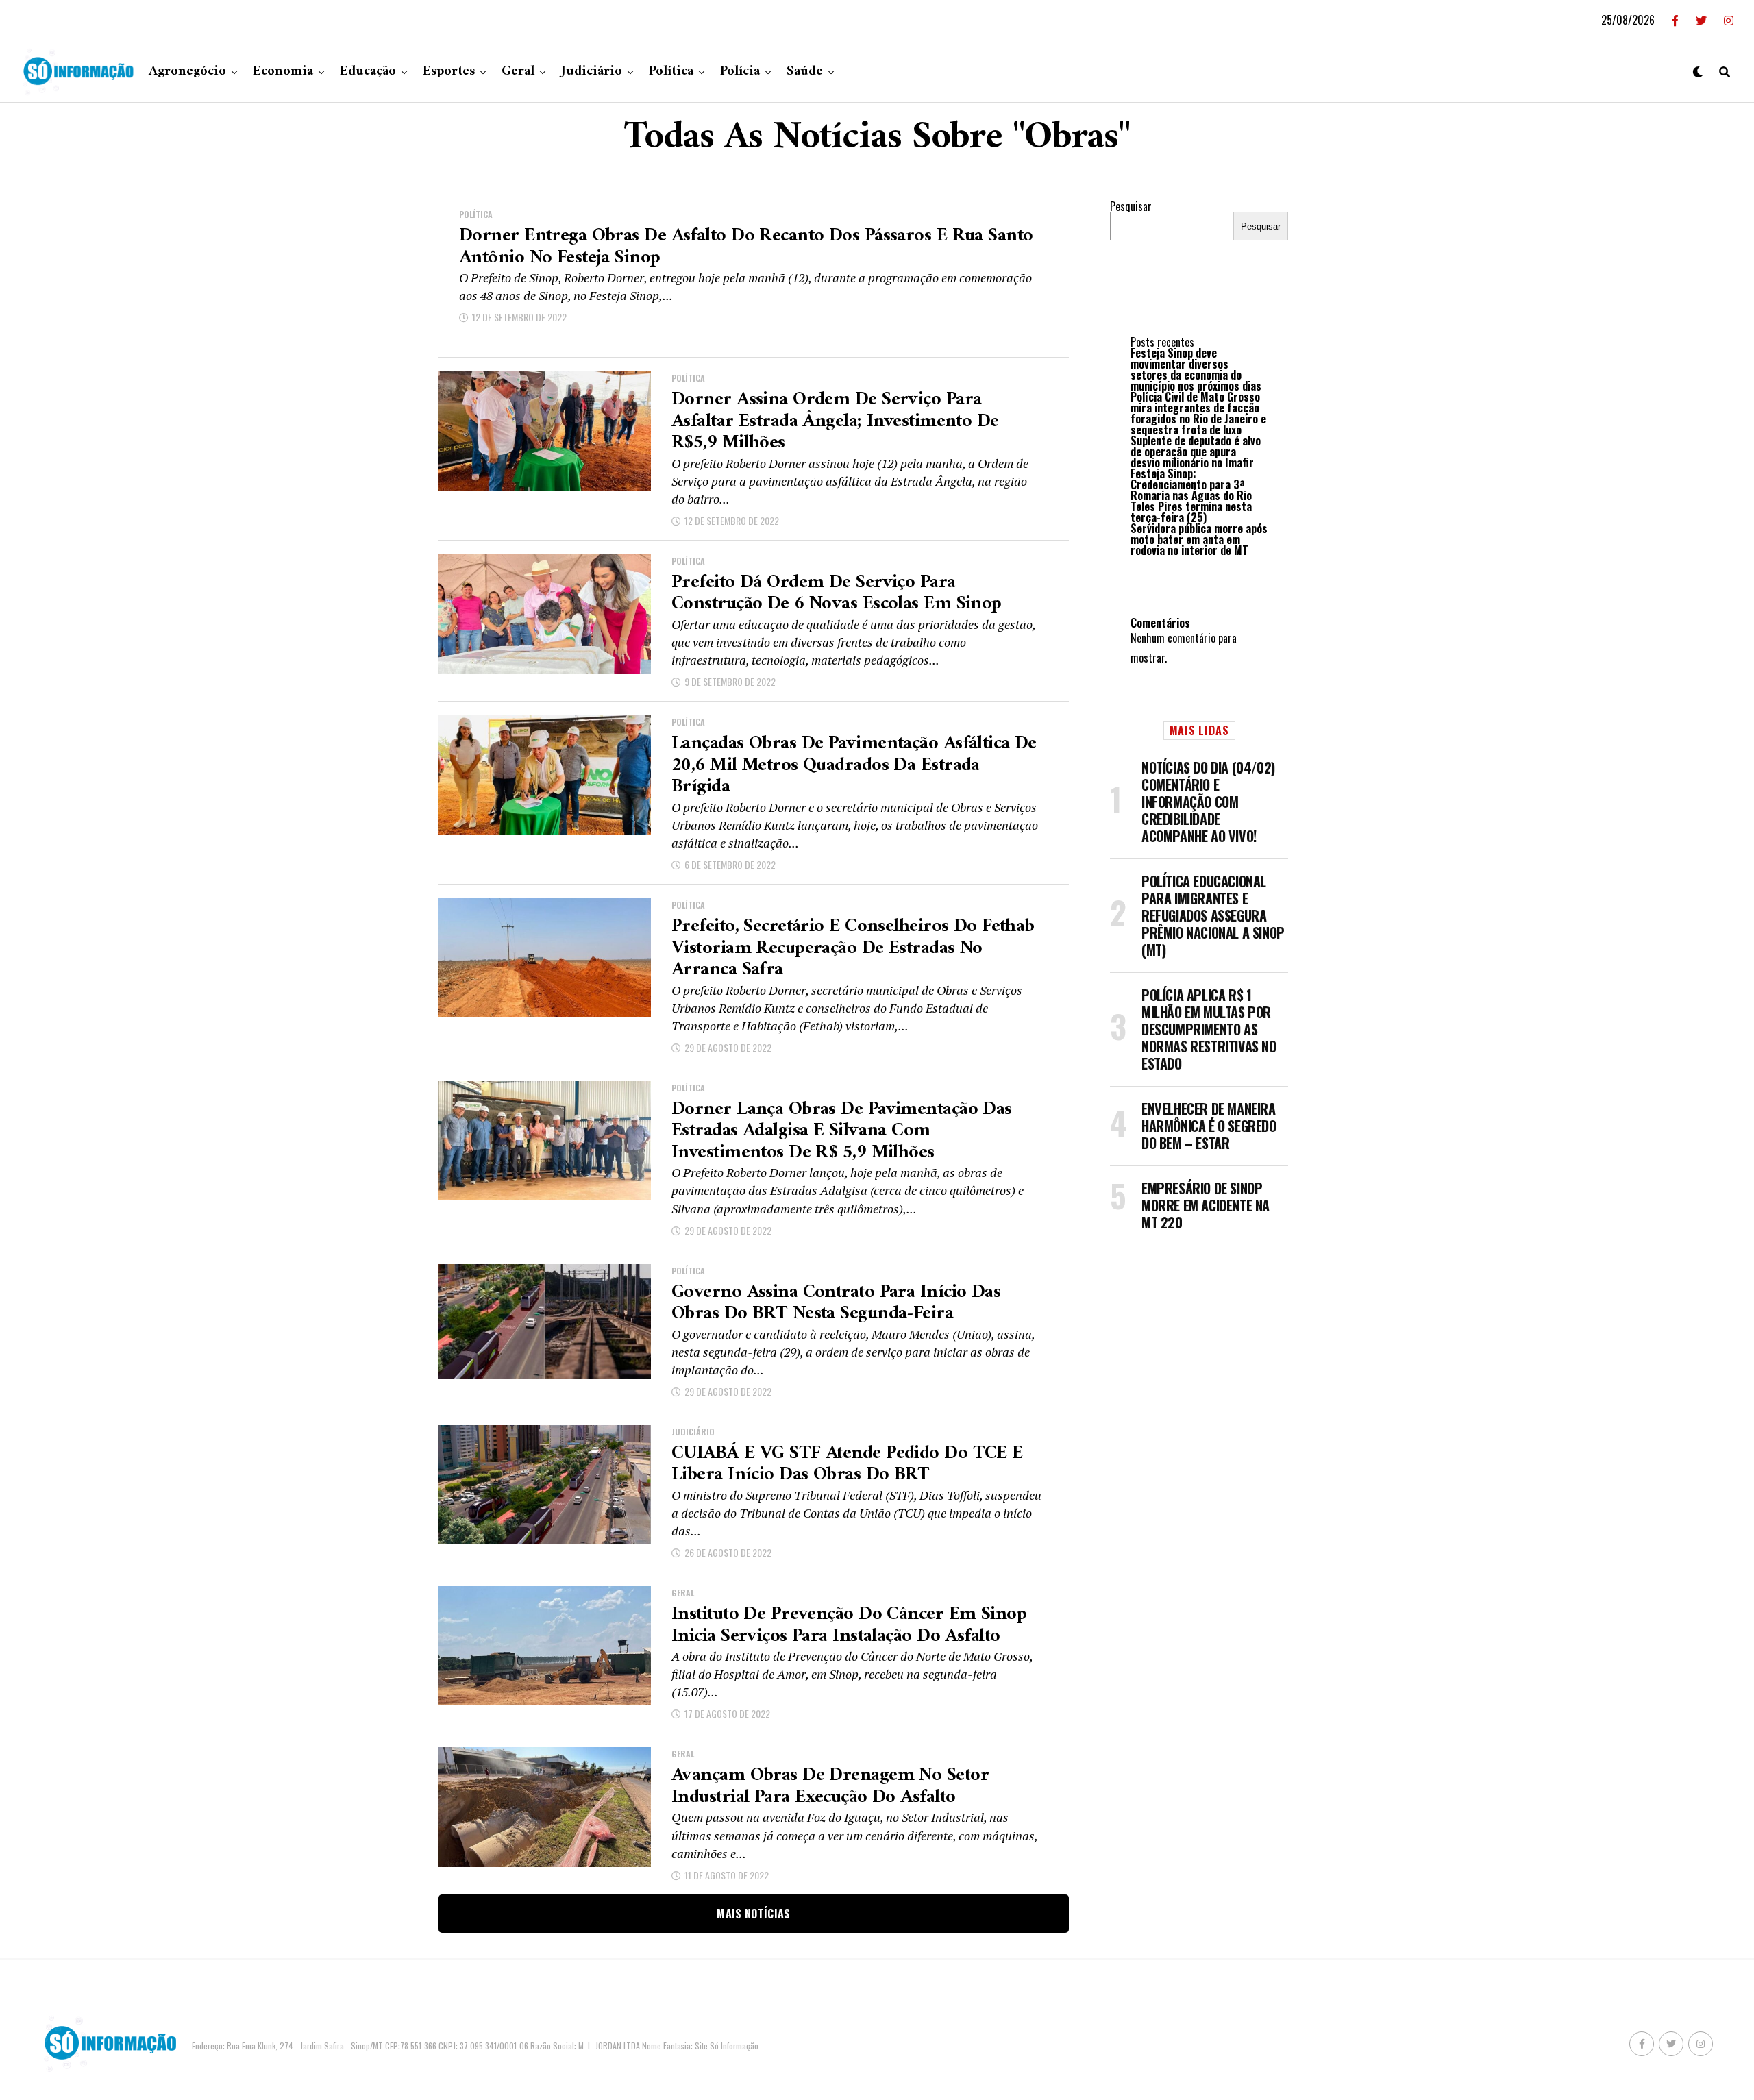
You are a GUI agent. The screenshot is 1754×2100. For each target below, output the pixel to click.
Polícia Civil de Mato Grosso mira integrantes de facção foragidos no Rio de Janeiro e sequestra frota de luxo (1198, 413)
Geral (518, 72)
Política (671, 72)
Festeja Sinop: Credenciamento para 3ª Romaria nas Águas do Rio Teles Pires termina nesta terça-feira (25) (1191, 495)
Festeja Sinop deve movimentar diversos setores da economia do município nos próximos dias (1196, 369)
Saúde (805, 72)
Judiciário (592, 72)
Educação (368, 72)
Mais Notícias (753, 1914)
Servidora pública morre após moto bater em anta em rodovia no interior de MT (1199, 539)
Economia (283, 72)
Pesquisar (1131, 206)
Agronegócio (187, 72)
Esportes (449, 72)
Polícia (740, 72)
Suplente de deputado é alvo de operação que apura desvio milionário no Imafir (1196, 452)
